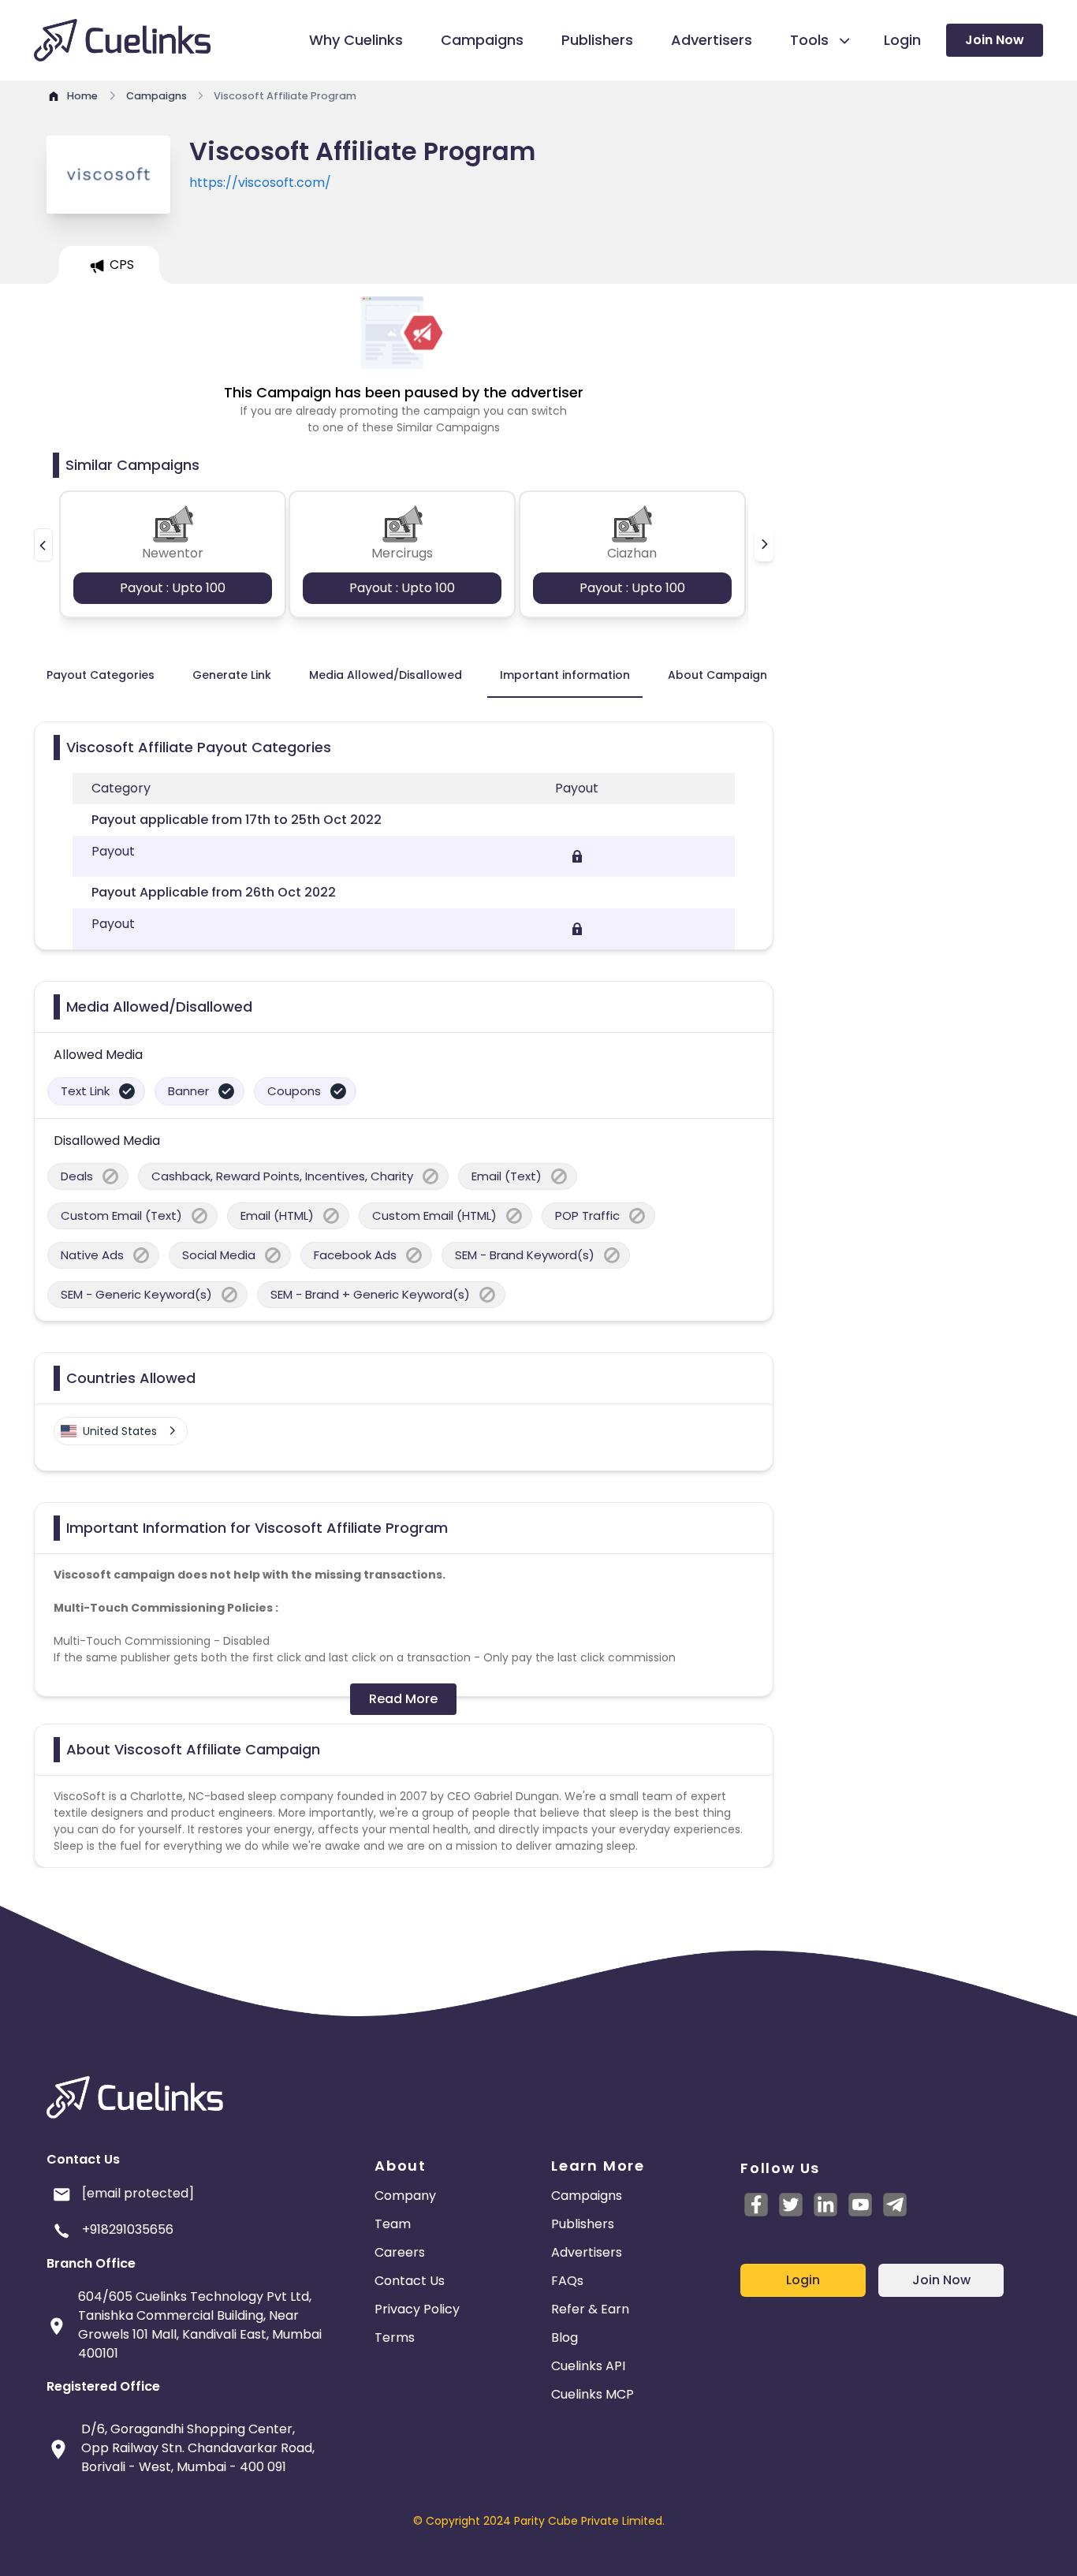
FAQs (567, 2281)
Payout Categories (101, 675)
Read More (403, 1699)
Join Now (995, 40)
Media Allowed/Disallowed (386, 675)
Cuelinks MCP (593, 2394)
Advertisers (587, 2252)
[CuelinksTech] (895, 2205)
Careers (400, 2252)
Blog (565, 2337)
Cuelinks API (588, 2366)
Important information (565, 675)
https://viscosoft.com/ (260, 183)
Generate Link (232, 675)
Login (803, 2280)
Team (393, 2224)
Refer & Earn (590, 2309)
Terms (395, 2337)
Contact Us (410, 2281)
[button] (43, 545)
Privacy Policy (417, 2309)
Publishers (583, 2224)
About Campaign (717, 675)
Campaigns (587, 2196)
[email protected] (138, 2193)
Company (405, 2196)
